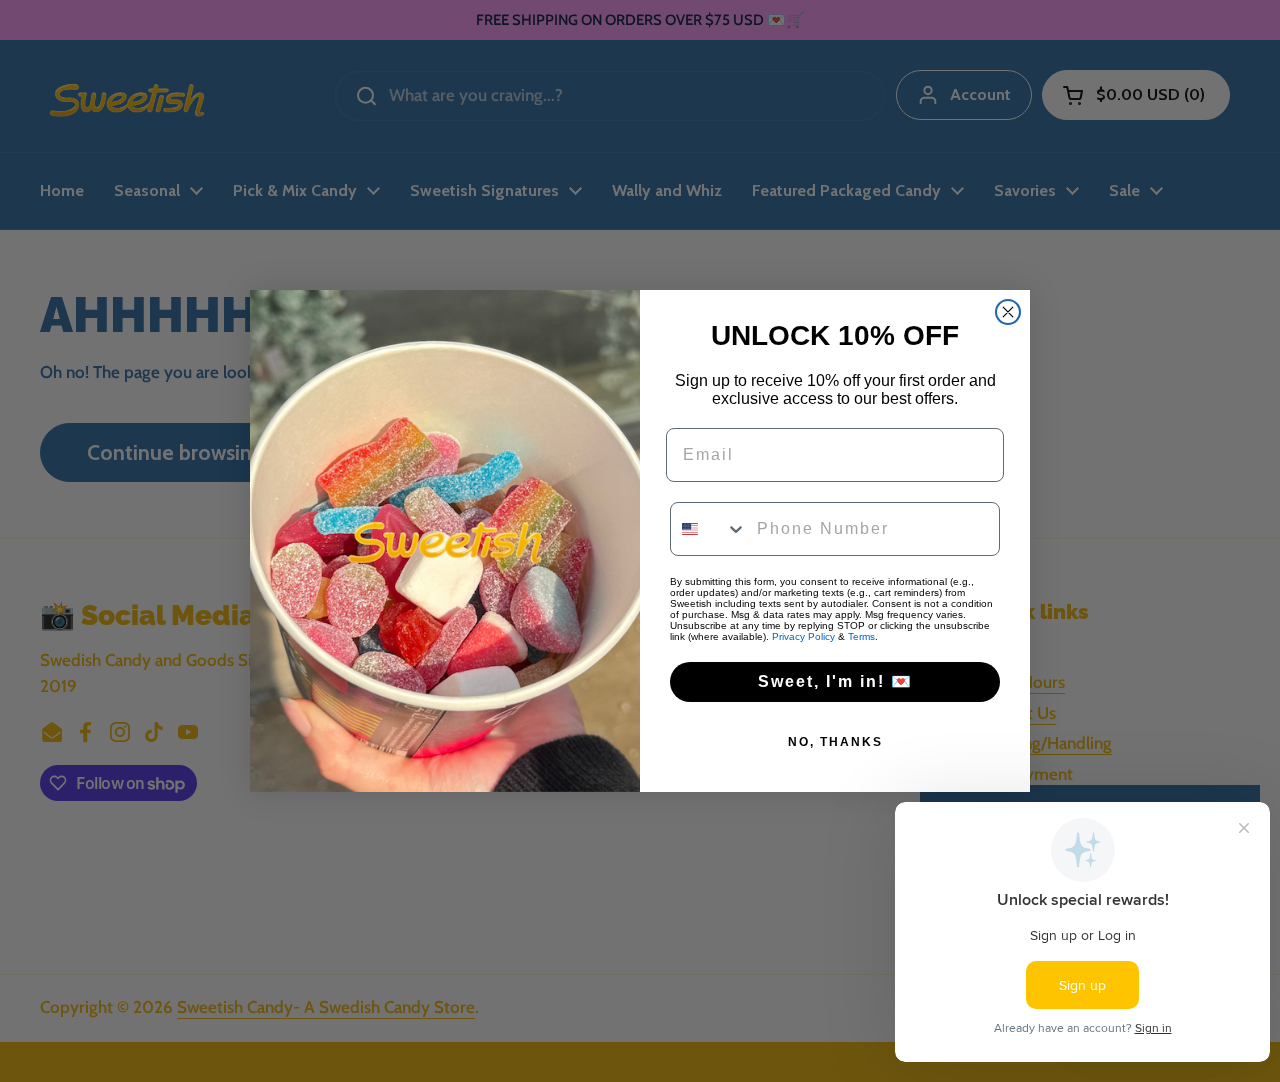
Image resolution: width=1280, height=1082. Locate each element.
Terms (861, 636)
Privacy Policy (803, 636)
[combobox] (709, 529)
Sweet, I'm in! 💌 (835, 681)
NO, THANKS (835, 742)
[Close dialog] (1008, 312)
